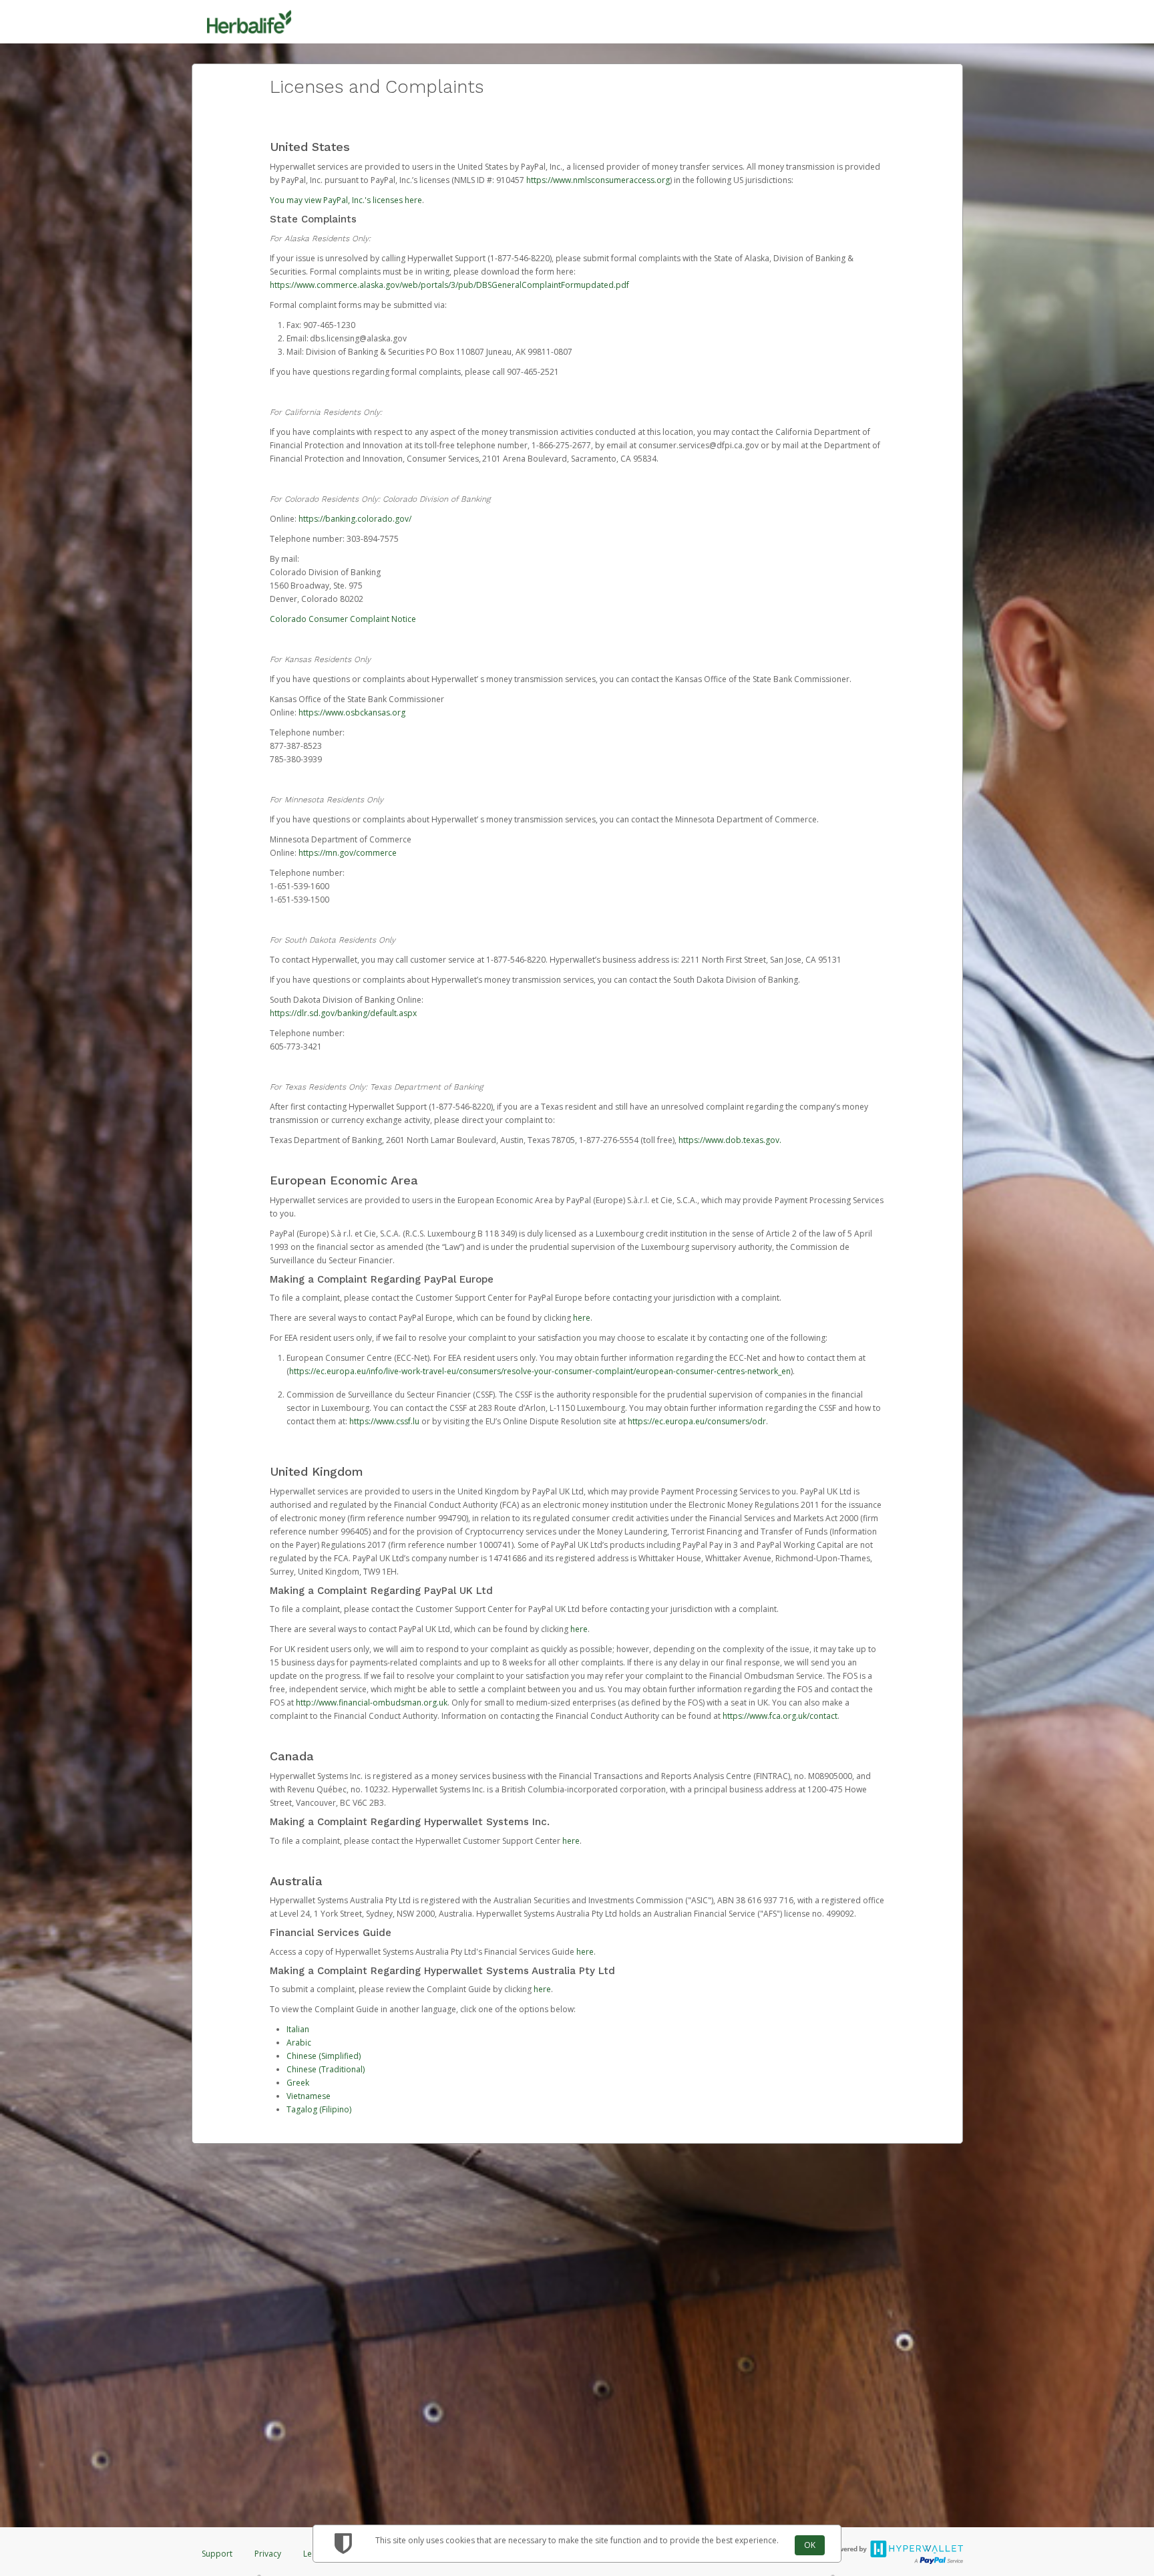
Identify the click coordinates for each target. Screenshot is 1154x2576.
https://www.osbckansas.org (352, 712)
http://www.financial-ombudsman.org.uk (372, 1703)
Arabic (299, 2043)
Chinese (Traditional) (326, 2069)
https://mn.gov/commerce (348, 853)
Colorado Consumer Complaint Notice (343, 619)
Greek (298, 2083)
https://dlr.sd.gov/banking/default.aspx (343, 1013)
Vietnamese (309, 2096)
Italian (298, 2029)
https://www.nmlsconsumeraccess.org (598, 180)
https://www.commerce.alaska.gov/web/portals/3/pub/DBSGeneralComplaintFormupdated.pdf (449, 285)
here (582, 1318)
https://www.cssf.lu (384, 1421)
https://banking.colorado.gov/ (355, 519)
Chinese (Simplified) (324, 2056)
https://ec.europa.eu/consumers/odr (697, 1421)
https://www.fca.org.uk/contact (780, 1716)
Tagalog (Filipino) (319, 2109)
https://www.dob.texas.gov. (730, 1140)
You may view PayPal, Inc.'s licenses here (346, 200)
